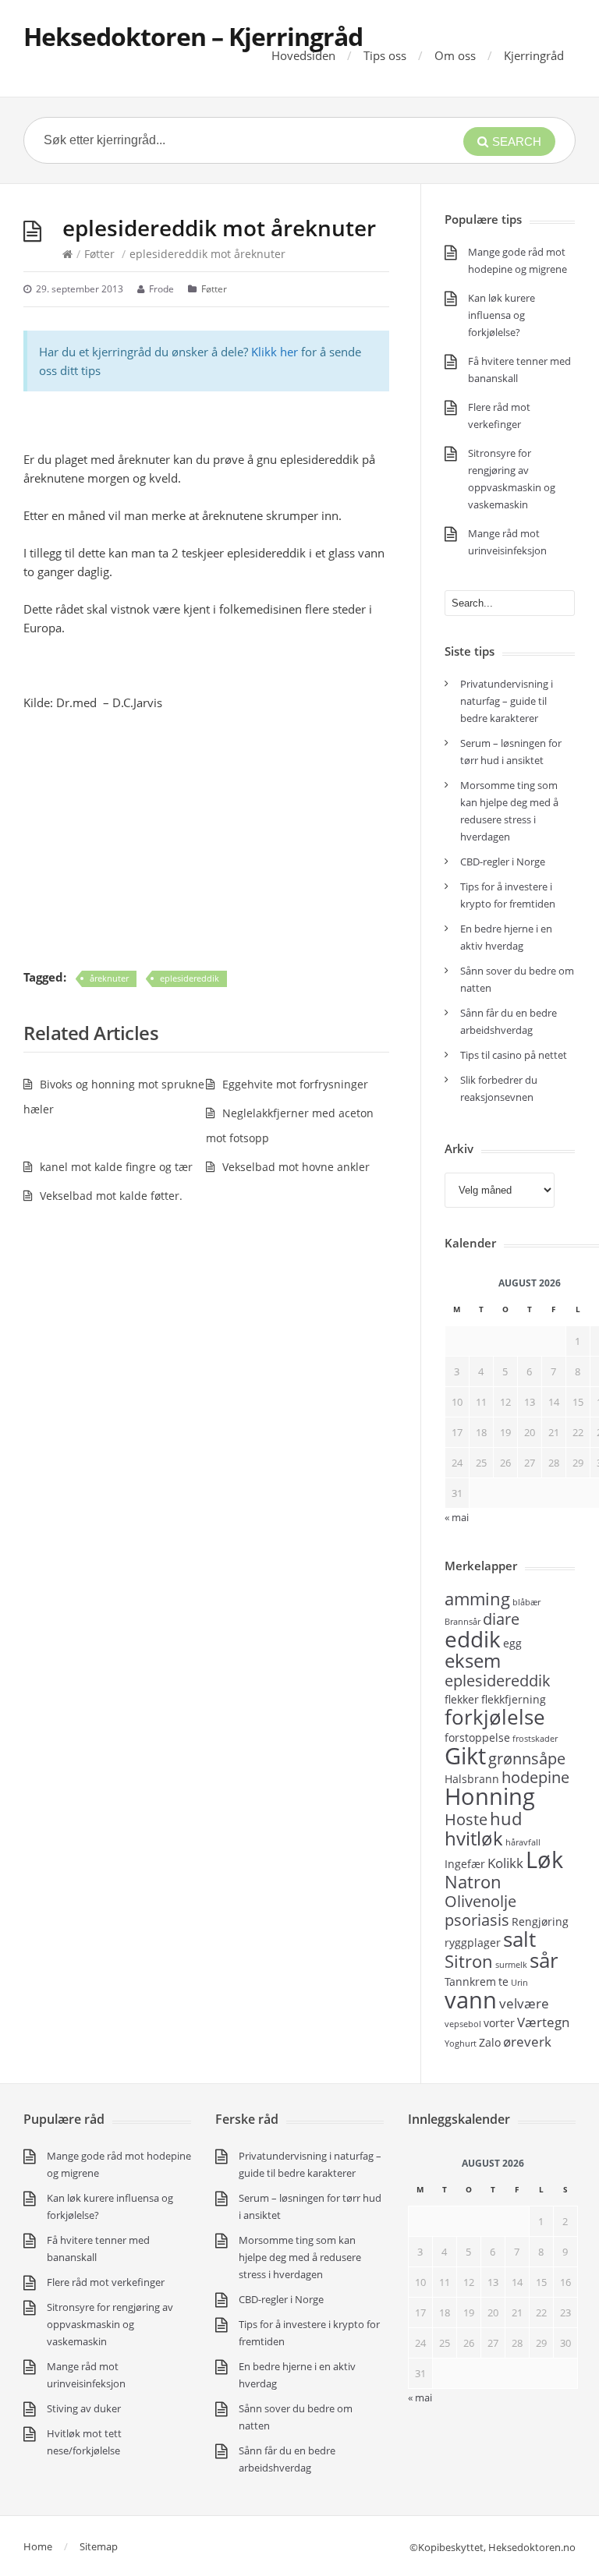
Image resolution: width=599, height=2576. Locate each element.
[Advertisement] (206, 840)
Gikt (465, 1756)
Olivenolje (480, 1901)
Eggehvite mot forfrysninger (295, 1084)
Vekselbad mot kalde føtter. (111, 1196)
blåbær (526, 1602)
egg (512, 1643)
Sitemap (99, 2546)
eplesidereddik (190, 978)
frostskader (535, 1739)
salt (519, 1939)
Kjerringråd (534, 55)
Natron (473, 1881)
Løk (544, 1859)
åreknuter (109, 978)
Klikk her (275, 352)
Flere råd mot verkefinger (106, 2282)
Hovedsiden (303, 55)
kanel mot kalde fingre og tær (116, 1167)
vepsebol (463, 2024)
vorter (499, 2023)
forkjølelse (495, 1717)
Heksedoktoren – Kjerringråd (193, 36)
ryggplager (473, 1943)
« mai (420, 2397)
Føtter (99, 254)
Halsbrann (472, 1779)
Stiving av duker (84, 2408)
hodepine (535, 1777)
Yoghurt (461, 2043)
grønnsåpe (527, 1759)
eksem (473, 1660)
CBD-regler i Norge (504, 862)
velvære (524, 2003)
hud (506, 1818)
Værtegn (543, 2022)
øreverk (527, 2041)
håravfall (523, 1842)
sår (544, 1960)
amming (477, 1598)
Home (38, 2546)
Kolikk (505, 1863)
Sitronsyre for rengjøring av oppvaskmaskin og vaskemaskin (110, 2324)
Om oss (455, 55)
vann (471, 2000)
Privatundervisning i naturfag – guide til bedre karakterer (507, 701)
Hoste (466, 1819)
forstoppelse (477, 1737)
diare (501, 1619)
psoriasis (477, 1920)
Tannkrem (470, 1982)
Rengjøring (540, 1921)
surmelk (511, 1965)
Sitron (469, 1961)
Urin (519, 1983)
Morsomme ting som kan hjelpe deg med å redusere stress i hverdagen (300, 2257)
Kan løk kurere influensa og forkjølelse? (502, 315)
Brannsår (463, 1622)
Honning (490, 1796)
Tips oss (385, 55)
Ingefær (465, 1864)
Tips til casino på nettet (514, 1055)
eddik (473, 1639)
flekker (462, 1699)
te (503, 1982)
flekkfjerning (514, 1699)
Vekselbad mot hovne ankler (296, 1167)
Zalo (490, 2042)
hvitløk (474, 1838)
